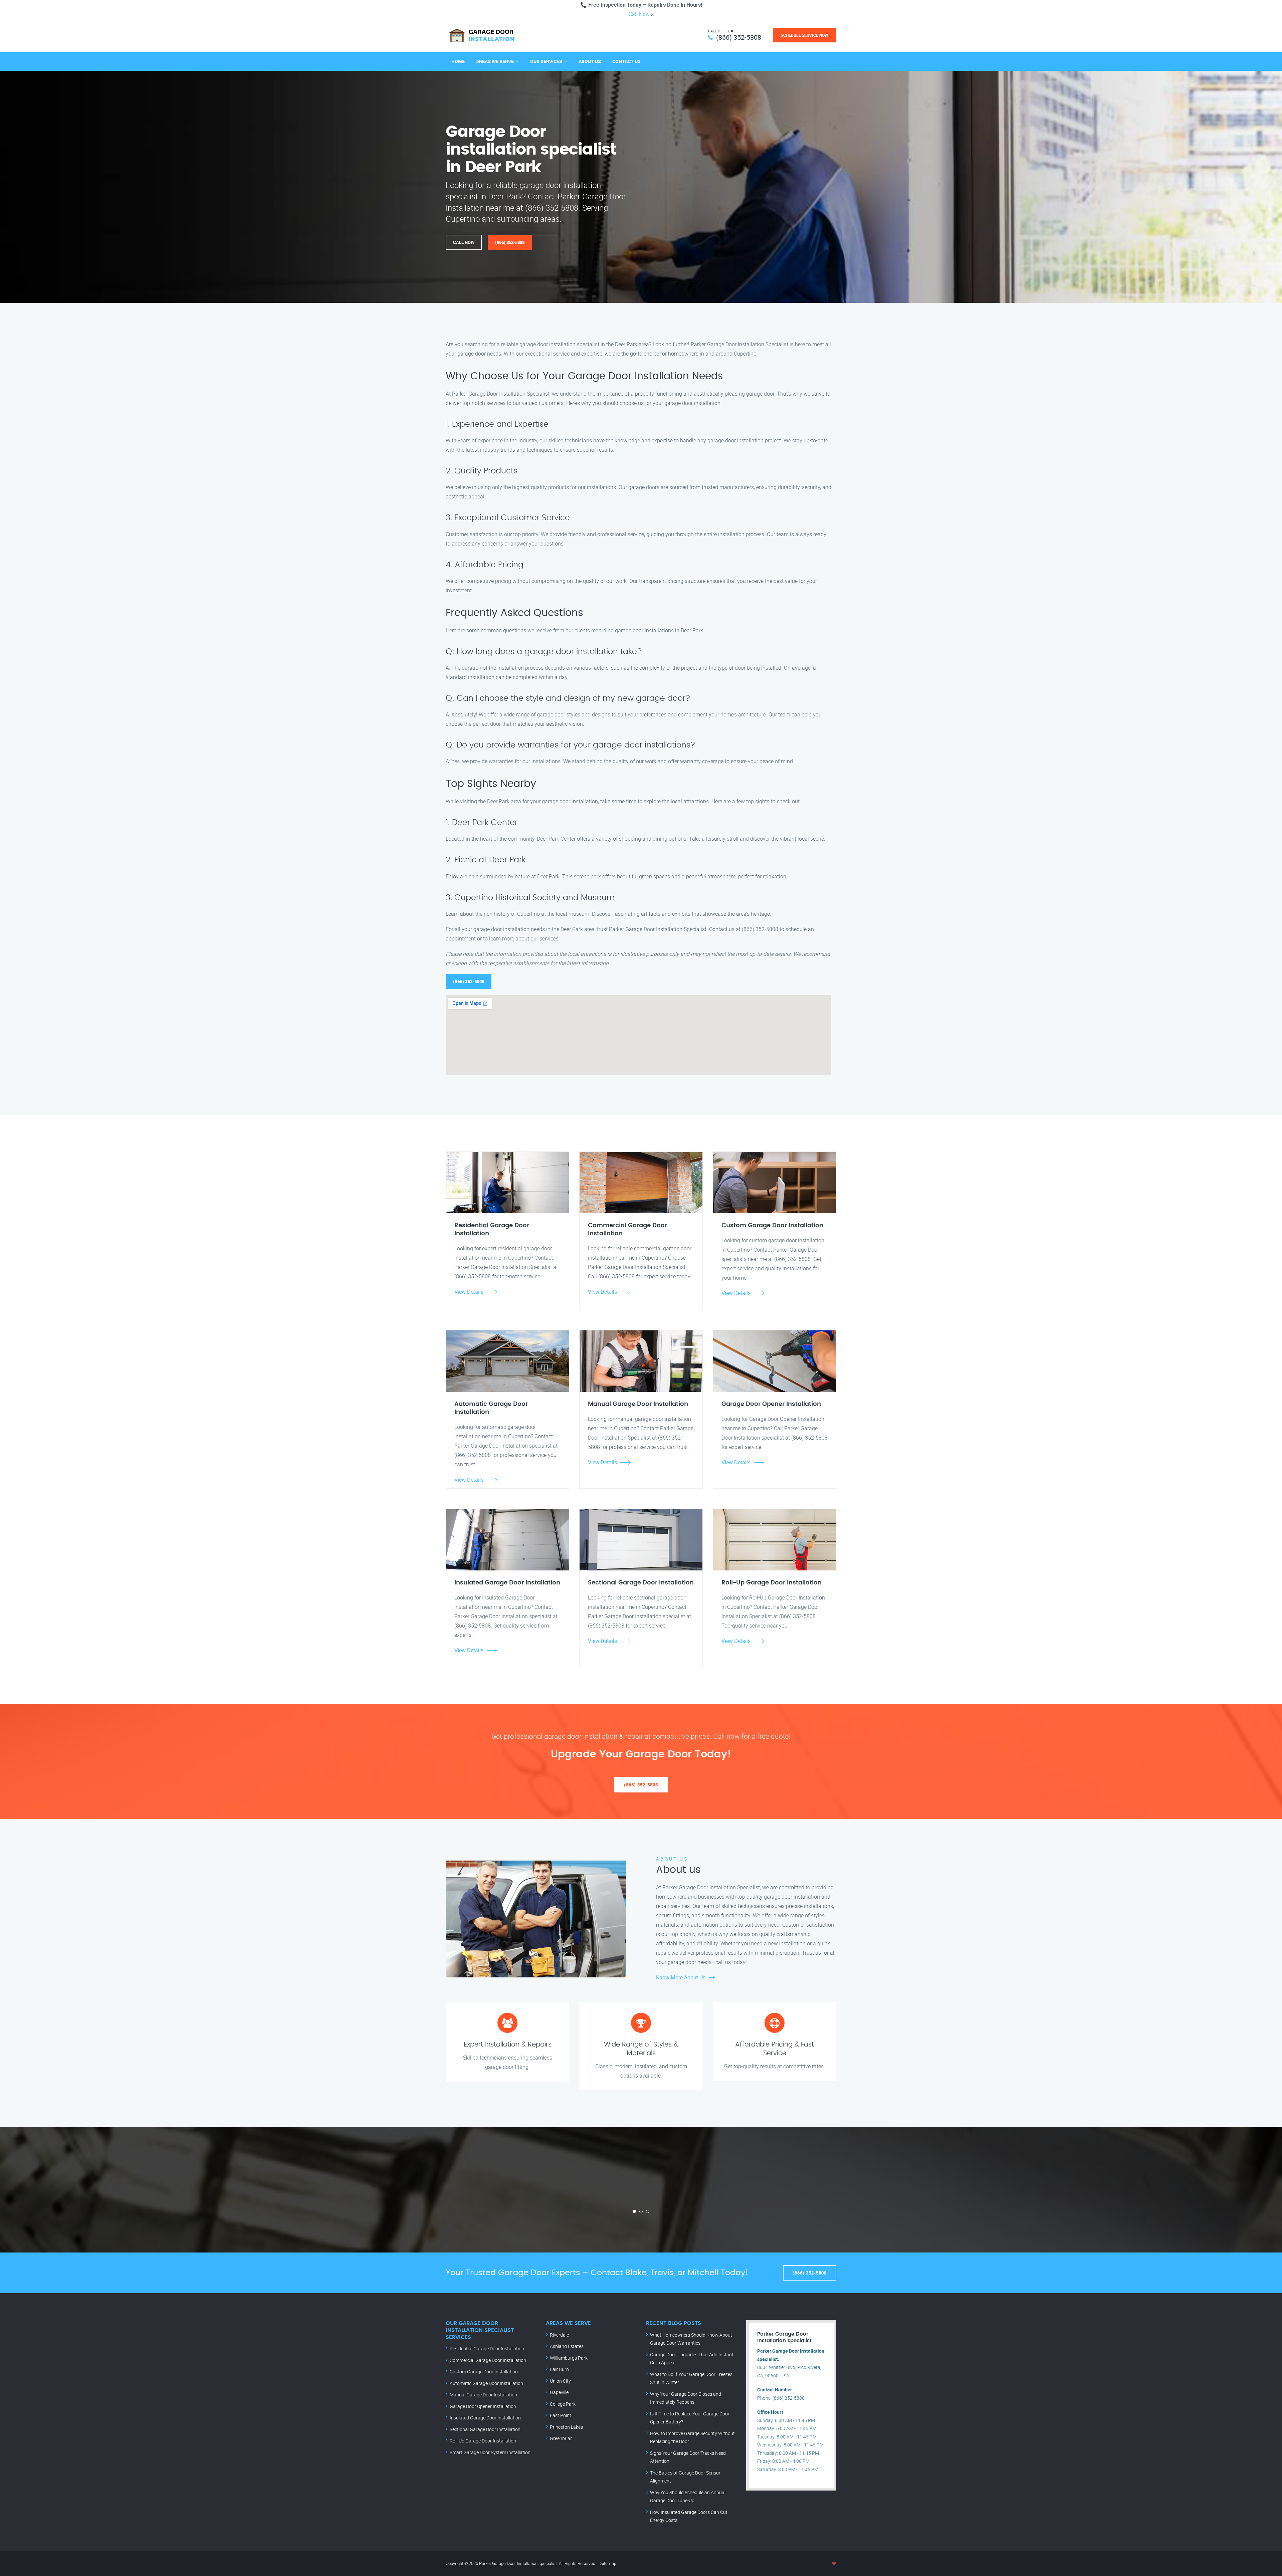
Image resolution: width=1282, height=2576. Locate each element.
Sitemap (608, 2563)
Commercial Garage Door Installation (488, 2360)
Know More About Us (681, 1977)
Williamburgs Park (569, 2358)
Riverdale (559, 2335)
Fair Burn (559, 2369)
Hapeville (559, 2392)
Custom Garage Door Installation (484, 2372)
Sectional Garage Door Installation (485, 2429)
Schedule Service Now (805, 35)
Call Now (639, 14)
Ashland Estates (567, 2346)
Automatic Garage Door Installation (486, 2383)
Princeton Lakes (566, 2427)
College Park (563, 2404)
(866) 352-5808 (739, 37)
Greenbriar (561, 2438)
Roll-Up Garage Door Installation (483, 2441)
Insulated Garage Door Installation (485, 2418)
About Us (590, 61)
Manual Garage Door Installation (483, 2395)
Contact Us (626, 61)
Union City (560, 2381)
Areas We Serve (495, 61)
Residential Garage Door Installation (487, 2348)
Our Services (546, 61)
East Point (561, 2415)
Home (458, 61)
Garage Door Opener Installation (483, 2406)
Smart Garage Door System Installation (490, 2452)
